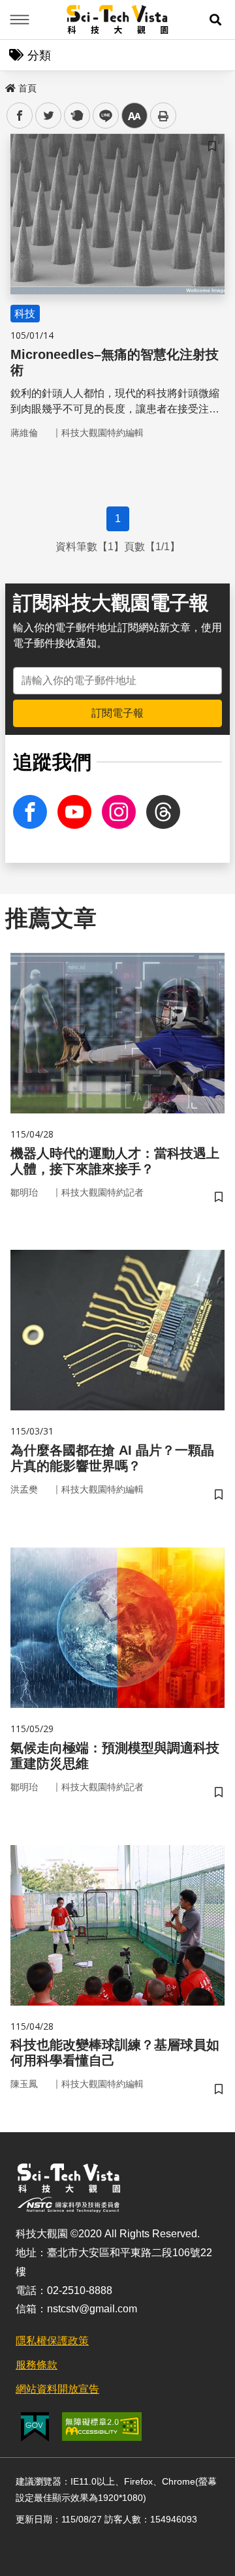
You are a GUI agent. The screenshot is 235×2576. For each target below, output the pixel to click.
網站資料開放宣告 (57, 2389)
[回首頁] (118, 20)
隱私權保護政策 (52, 2341)
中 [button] (134, 116)
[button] (215, 20)
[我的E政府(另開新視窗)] (35, 2427)
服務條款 (37, 2365)
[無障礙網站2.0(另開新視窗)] (102, 2427)
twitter (49, 116)
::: (9, 85)
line (102, 116)
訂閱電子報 (117, 713)
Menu (20, 20)
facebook (20, 116)
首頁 (27, 88)
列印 (163, 116)
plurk (76, 116)
